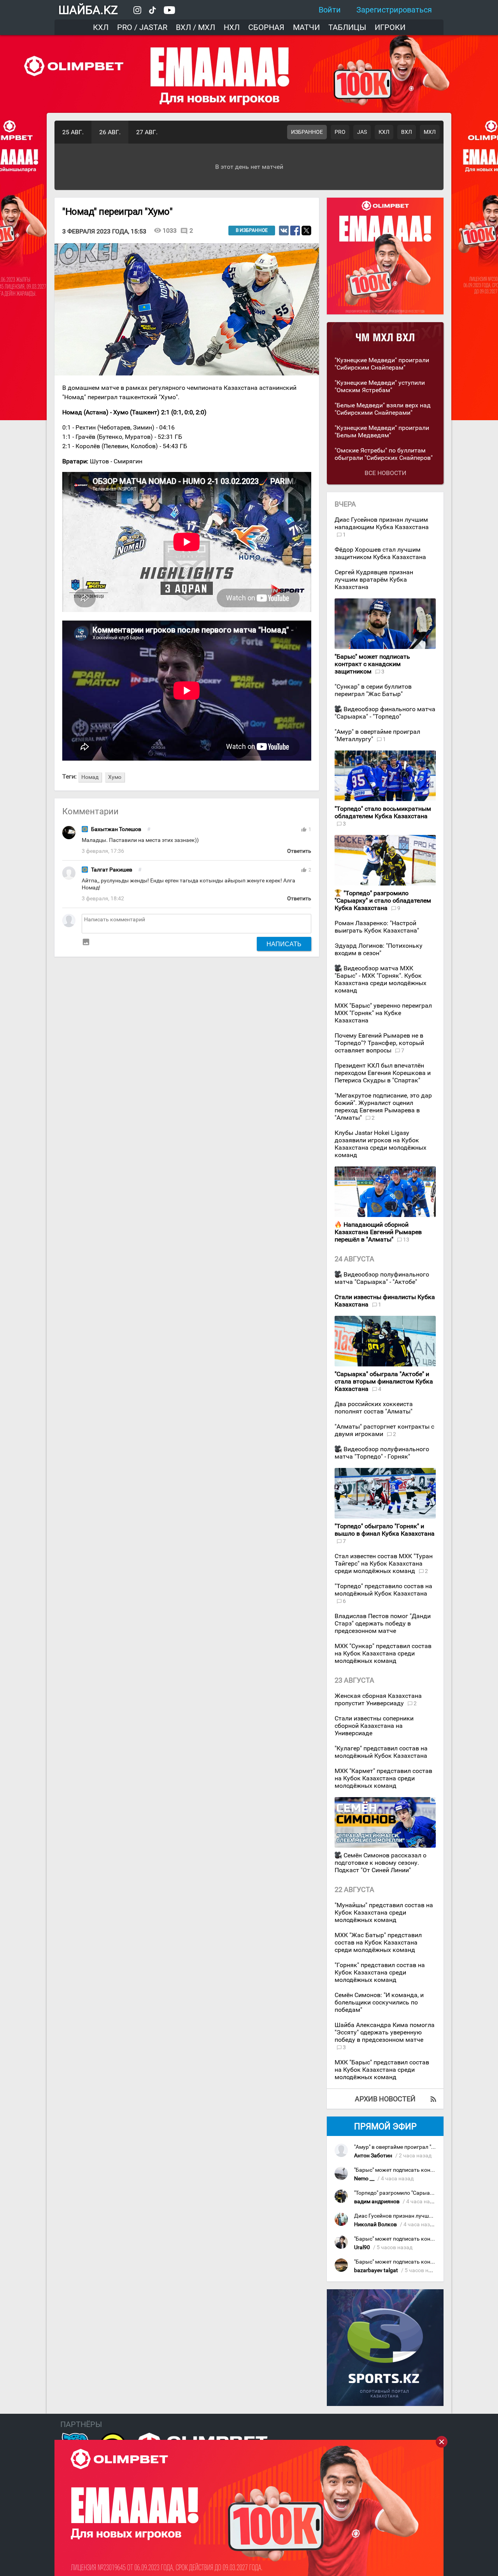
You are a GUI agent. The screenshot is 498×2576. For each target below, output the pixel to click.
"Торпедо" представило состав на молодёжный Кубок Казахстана (383, 1590)
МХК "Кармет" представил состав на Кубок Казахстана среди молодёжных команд (383, 1778)
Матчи (306, 27)
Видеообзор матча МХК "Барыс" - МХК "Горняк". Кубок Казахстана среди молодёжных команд (381, 979)
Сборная (266, 27)
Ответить (299, 851)
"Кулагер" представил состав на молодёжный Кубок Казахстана (381, 1752)
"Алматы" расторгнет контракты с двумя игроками (384, 1430)
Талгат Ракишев (112, 870)
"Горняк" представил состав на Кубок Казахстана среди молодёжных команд (380, 1972)
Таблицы (347, 27)
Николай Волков (375, 2224)
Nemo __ (364, 2179)
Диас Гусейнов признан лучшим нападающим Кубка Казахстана (382, 523)
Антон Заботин (373, 2156)
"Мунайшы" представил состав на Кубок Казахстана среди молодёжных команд (384, 1912)
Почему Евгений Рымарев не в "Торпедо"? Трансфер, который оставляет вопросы (379, 1043)
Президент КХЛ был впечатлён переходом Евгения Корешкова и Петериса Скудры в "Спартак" (383, 1073)
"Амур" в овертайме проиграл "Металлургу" (409, 2147)
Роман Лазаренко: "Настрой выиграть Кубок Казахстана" (377, 927)
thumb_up (304, 829)
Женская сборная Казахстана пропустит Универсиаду (378, 1699)
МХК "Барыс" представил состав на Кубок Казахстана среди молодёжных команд (382, 2070)
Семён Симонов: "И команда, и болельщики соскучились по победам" (379, 2002)
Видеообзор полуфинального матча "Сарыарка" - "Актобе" (382, 1278)
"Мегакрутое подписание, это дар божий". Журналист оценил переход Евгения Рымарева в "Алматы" (383, 1107)
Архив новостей (385, 2099)
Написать (284, 944)
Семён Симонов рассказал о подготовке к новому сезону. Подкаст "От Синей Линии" (381, 1863)
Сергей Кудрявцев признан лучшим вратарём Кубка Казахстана (374, 580)
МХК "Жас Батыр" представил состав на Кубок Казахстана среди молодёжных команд (378, 1942)
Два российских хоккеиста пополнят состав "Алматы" (374, 1408)
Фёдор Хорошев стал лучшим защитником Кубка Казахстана (380, 553)
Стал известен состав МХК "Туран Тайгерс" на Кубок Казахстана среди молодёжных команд (384, 1563)
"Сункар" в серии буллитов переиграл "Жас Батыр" (373, 690)
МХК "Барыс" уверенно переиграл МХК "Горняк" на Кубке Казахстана (383, 1013)
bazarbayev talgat (376, 2270)
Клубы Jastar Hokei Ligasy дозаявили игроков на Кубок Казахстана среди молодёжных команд (381, 1144)
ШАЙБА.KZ (88, 10)
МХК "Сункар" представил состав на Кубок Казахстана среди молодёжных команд (383, 1653)
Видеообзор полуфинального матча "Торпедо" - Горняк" (382, 1453)
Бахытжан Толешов (116, 829)
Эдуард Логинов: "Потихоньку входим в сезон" (379, 949)
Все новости (385, 473)
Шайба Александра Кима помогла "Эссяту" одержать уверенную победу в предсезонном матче (385, 2032)
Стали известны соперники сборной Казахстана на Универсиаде (374, 1726)
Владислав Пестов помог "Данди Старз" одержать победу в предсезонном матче (383, 1623)
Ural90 (362, 2247)
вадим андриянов (377, 2202)
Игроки (390, 27)
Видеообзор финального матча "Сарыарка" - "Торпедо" (385, 713)
